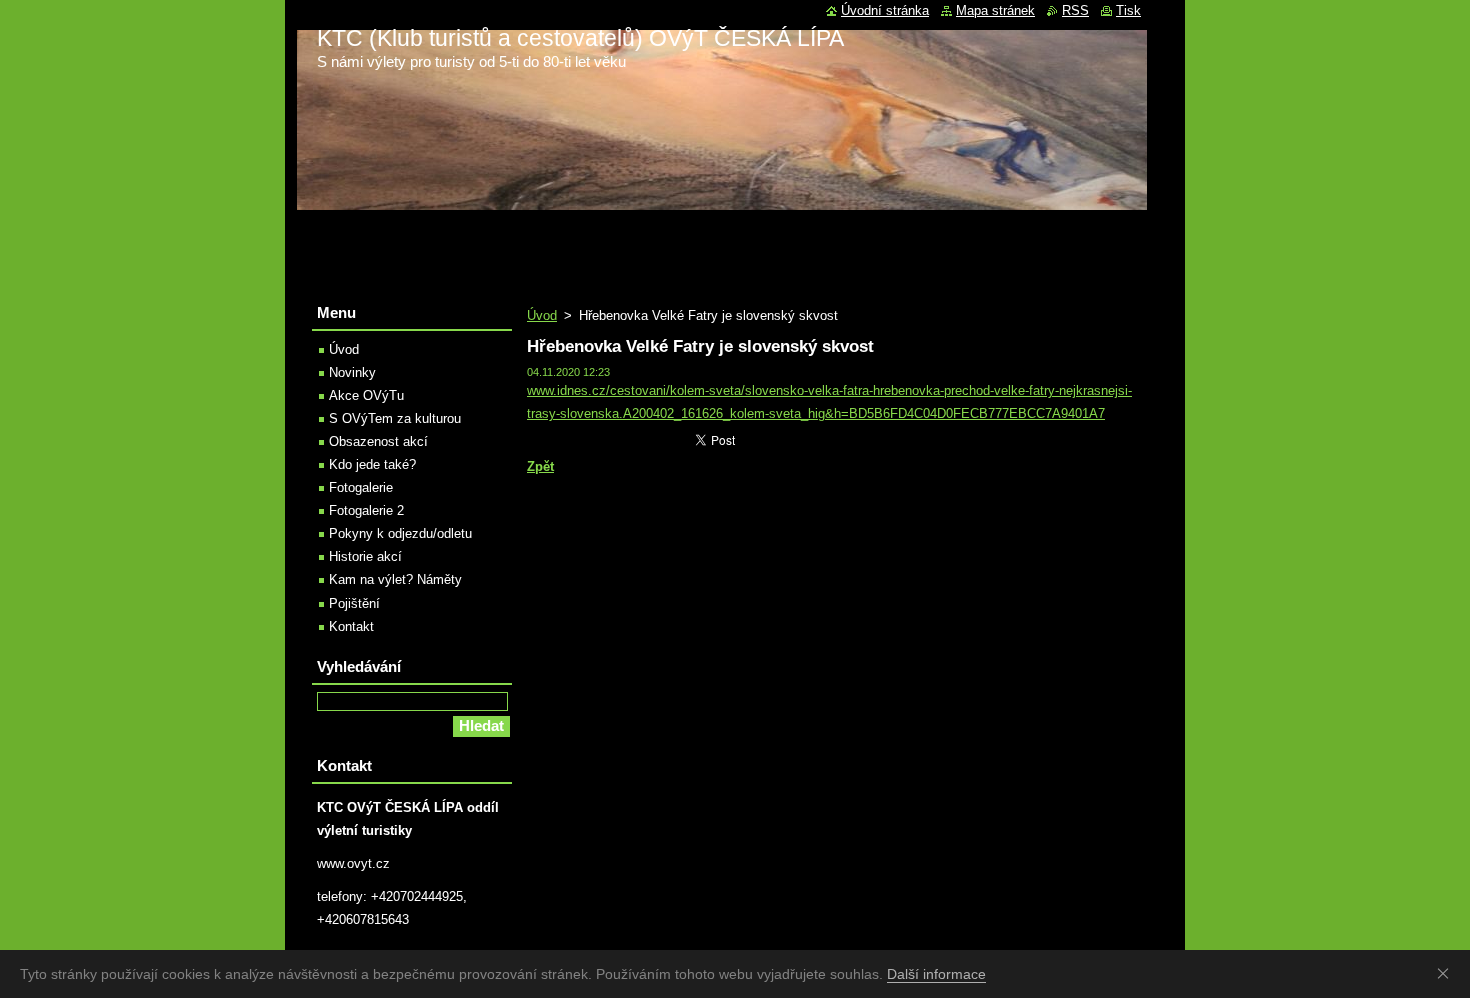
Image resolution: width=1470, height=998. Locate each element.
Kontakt (351, 626)
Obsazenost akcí (378, 441)
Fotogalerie (361, 487)
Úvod (542, 315)
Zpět (540, 466)
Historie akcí (365, 556)
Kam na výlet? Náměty (395, 579)
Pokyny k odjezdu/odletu (400, 533)
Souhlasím (1447, 973)
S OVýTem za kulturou (395, 418)
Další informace (936, 974)
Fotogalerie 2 (366, 510)
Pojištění (354, 603)
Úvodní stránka (885, 10)
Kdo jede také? (372, 464)
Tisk (1128, 10)
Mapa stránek (995, 10)
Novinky (352, 372)
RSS (1075, 10)
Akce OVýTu (366, 395)
